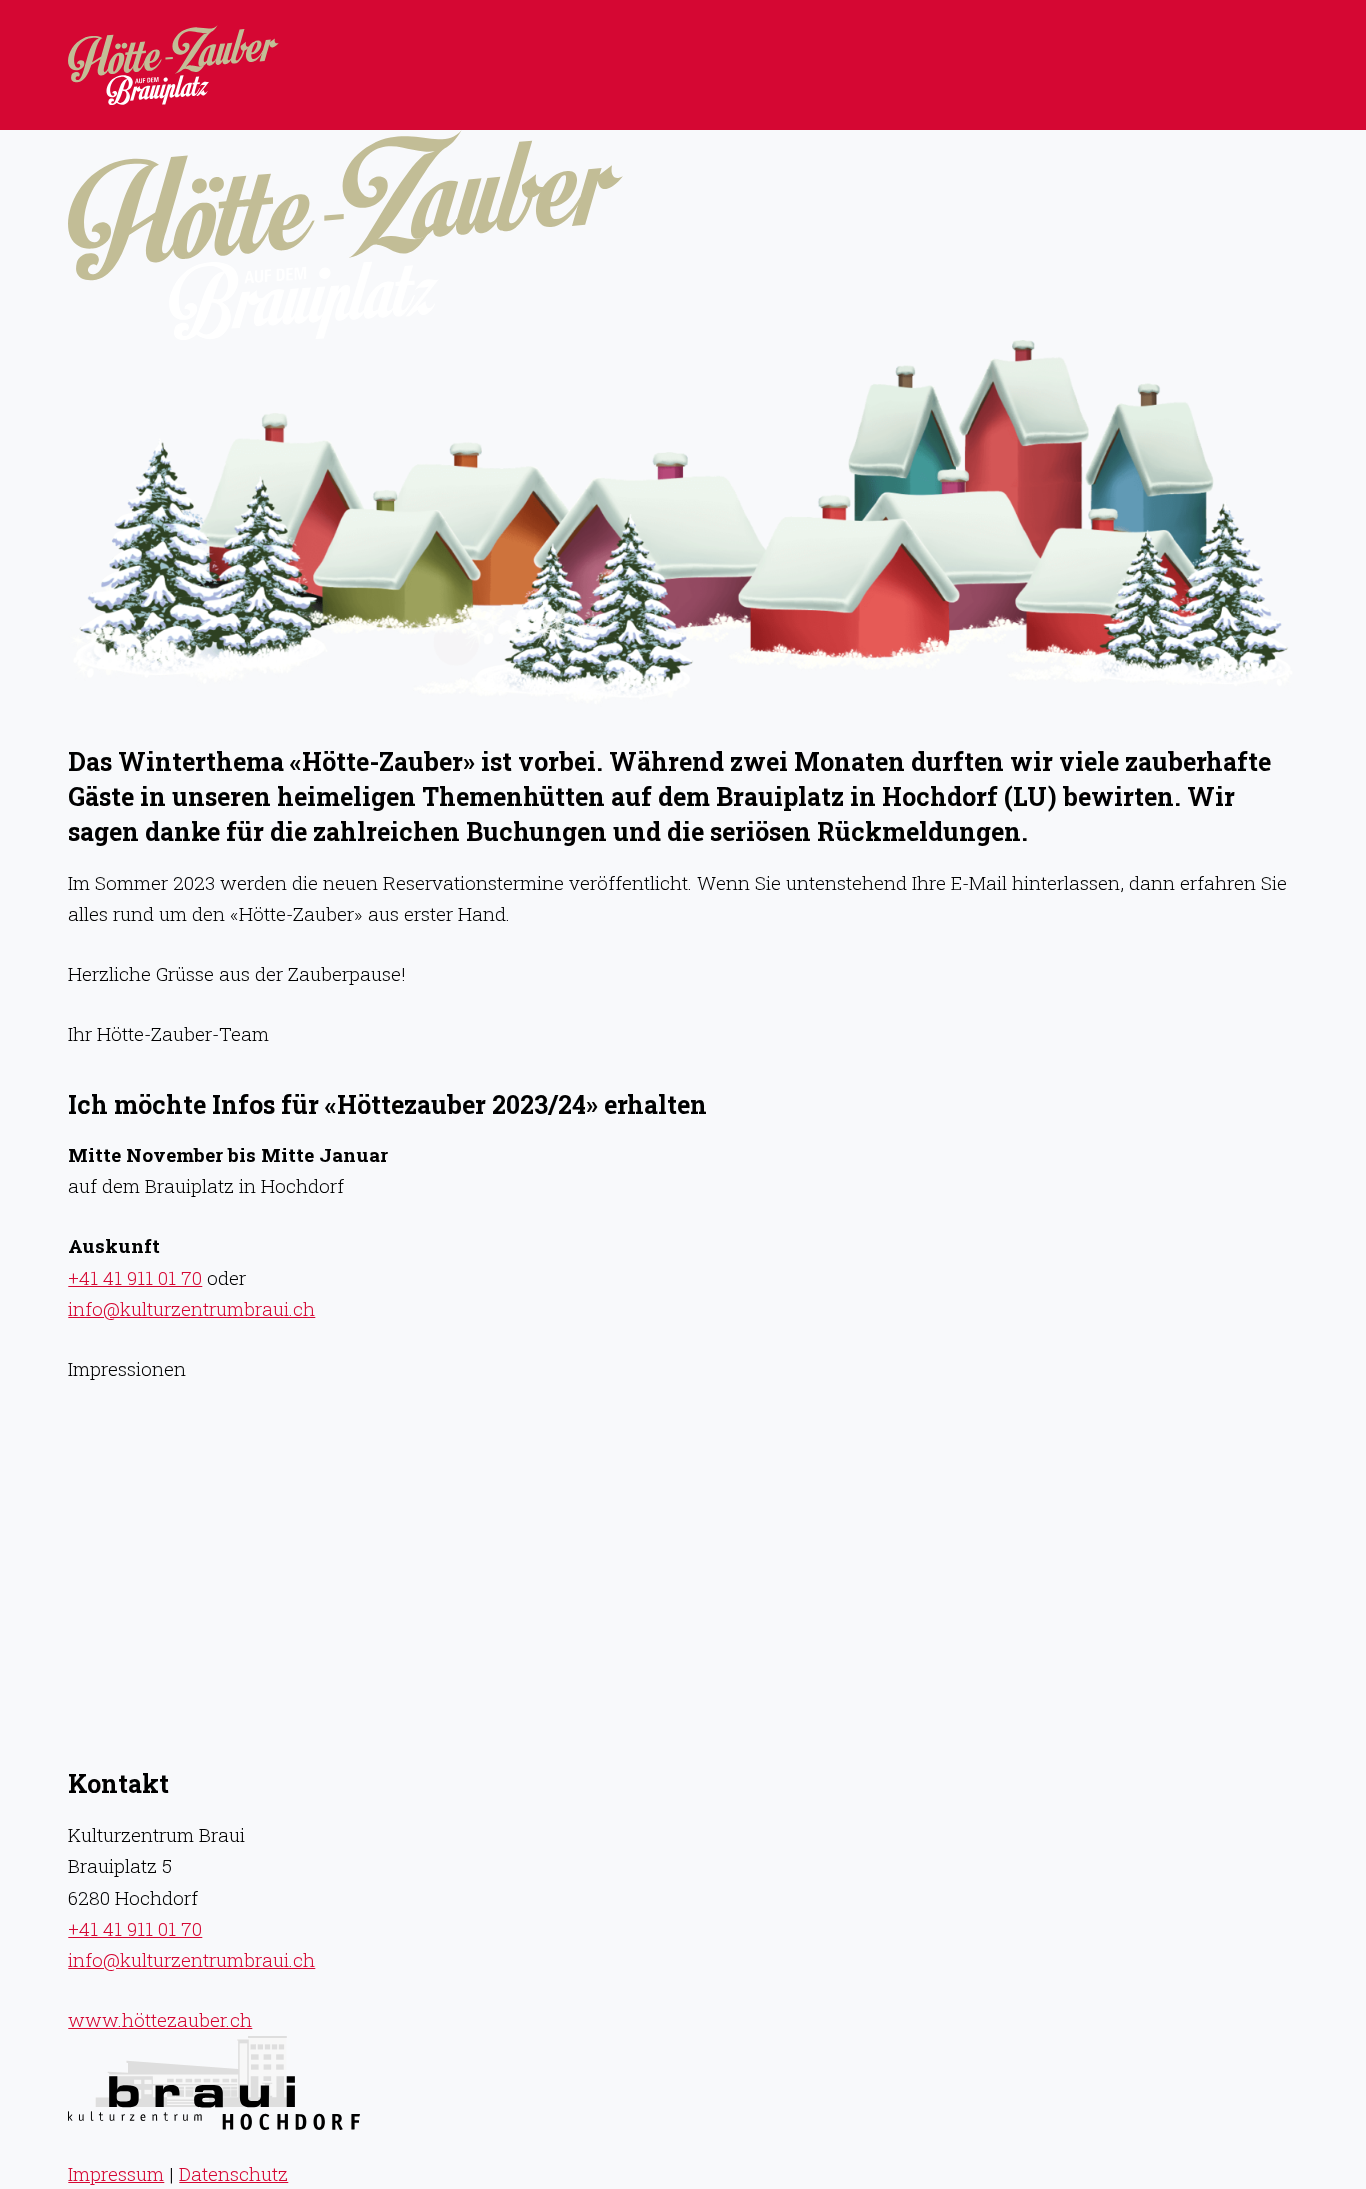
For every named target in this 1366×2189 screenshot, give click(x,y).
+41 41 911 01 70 (135, 1277)
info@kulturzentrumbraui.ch (191, 1308)
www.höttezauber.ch (160, 2019)
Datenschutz (233, 2173)
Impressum (116, 2173)
